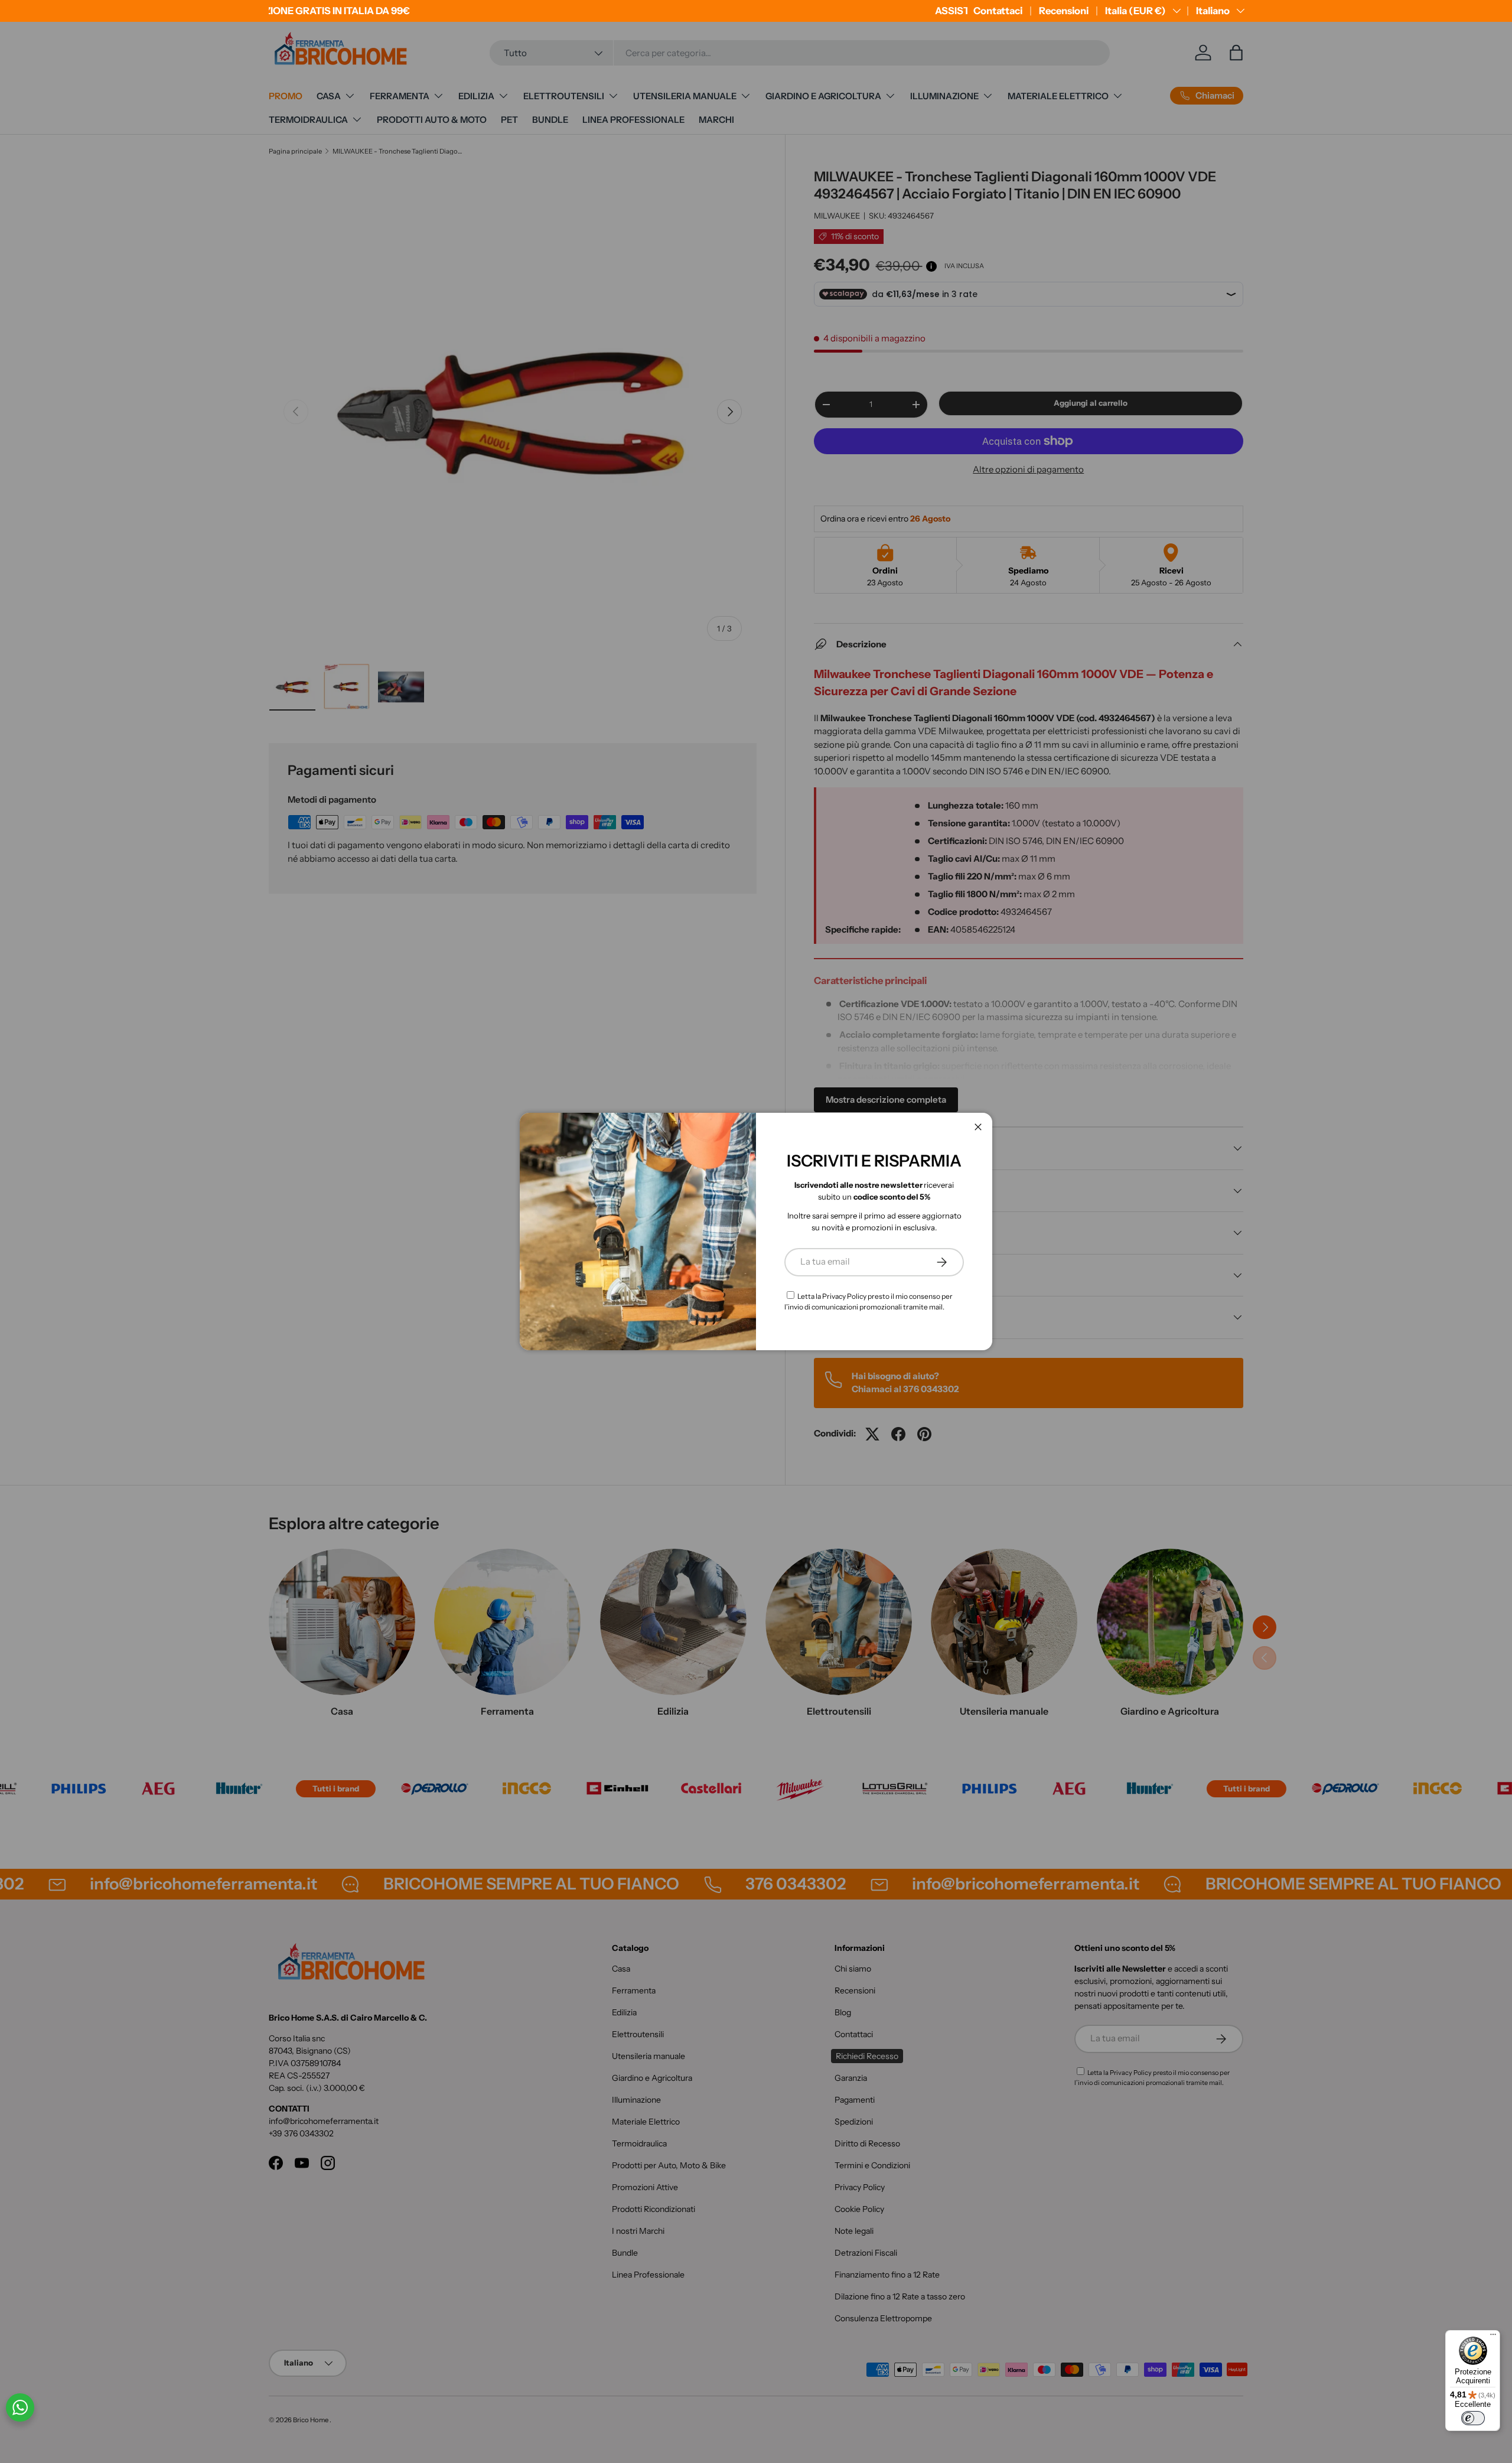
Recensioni (1064, 11)
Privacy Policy (844, 1296)
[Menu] (1493, 2337)
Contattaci (998, 11)
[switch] (1473, 2418)
